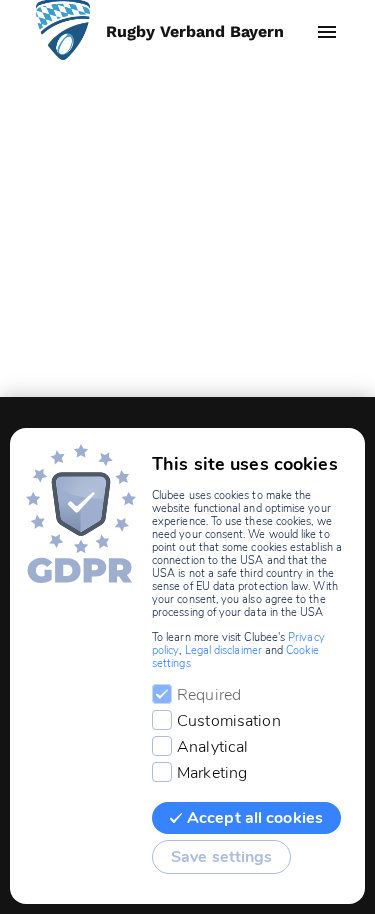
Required (209, 695)
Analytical (212, 747)
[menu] (327, 32)
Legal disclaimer (223, 650)
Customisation (229, 721)
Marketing (212, 773)
